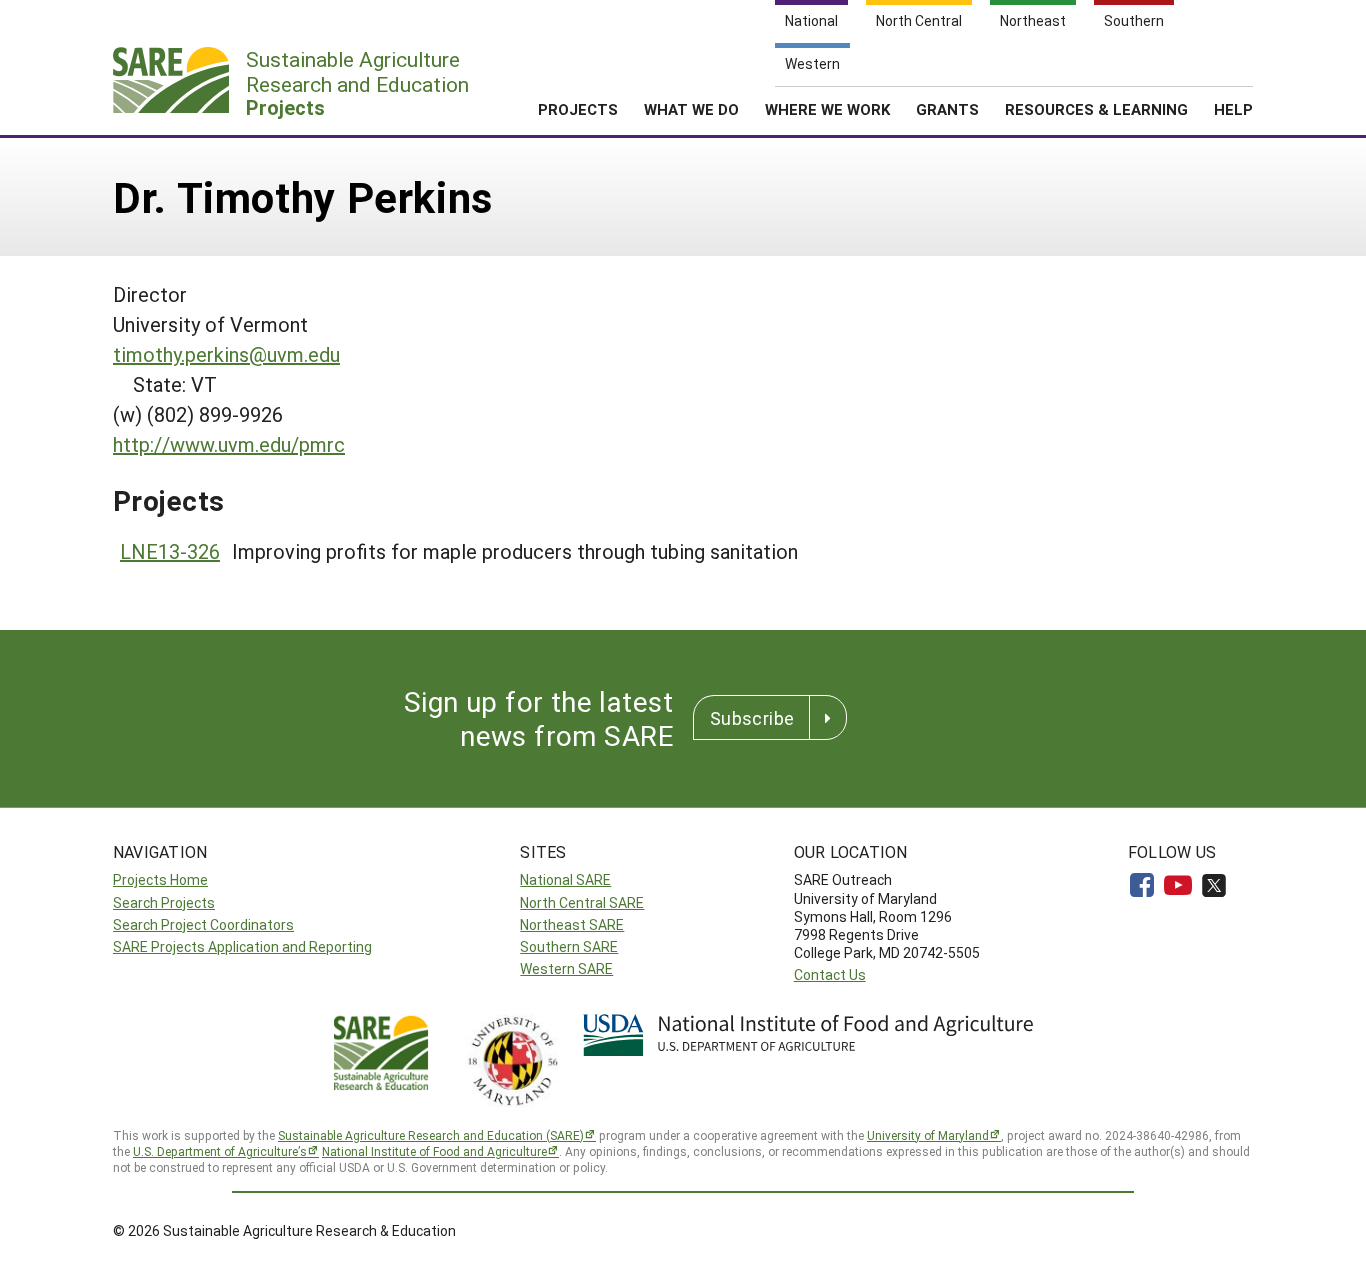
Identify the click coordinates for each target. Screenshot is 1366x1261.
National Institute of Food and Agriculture (434, 1151)
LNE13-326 (170, 551)
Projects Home (160, 879)
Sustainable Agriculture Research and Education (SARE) (431, 1135)
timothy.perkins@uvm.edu (226, 354)
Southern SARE (569, 946)
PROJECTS (578, 109)
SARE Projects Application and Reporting (242, 946)
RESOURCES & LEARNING (1096, 109)
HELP (1233, 109)
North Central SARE (582, 902)
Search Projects (164, 902)
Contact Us (830, 974)
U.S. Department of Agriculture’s (220, 1151)
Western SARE (566, 968)
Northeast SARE (572, 924)
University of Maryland (928, 1135)
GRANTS (947, 109)
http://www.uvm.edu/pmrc (229, 444)
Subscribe (752, 718)
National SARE (565, 879)
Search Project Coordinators (203, 924)
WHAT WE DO (691, 109)
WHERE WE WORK (827, 109)
